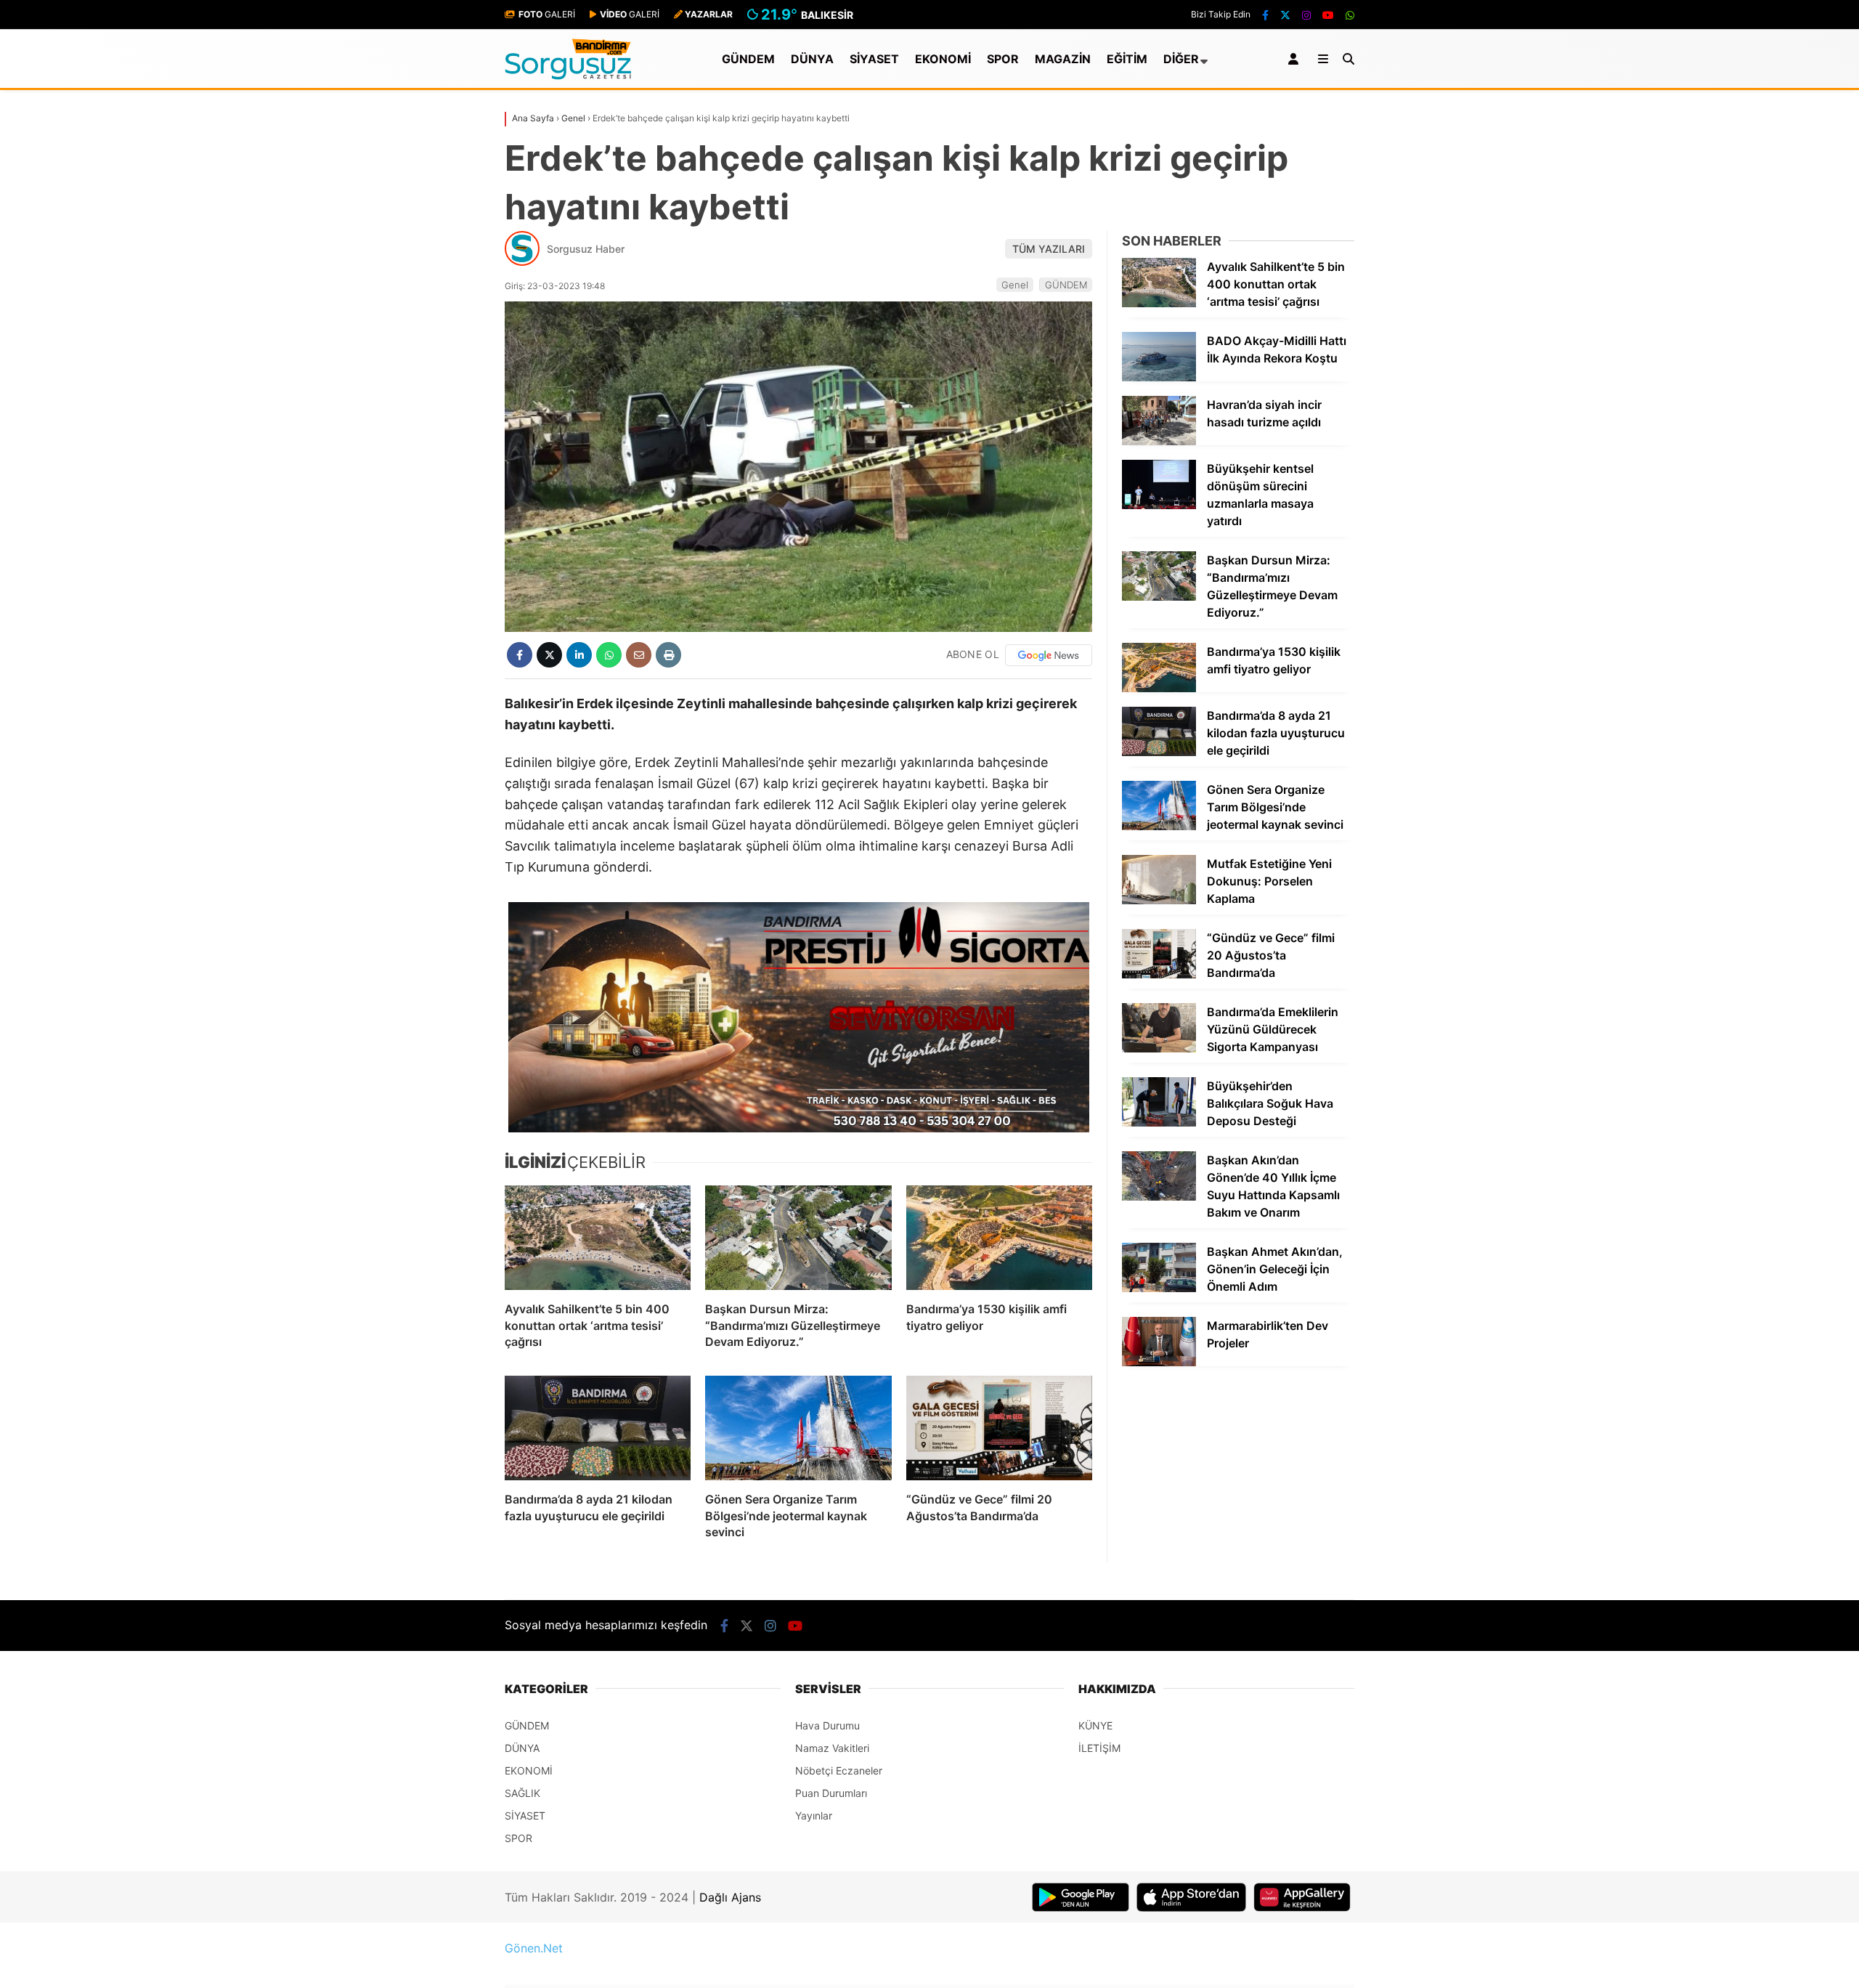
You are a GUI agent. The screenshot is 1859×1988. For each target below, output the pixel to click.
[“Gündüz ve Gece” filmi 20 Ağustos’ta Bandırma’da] (999, 1428)
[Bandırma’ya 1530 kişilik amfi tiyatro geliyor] (999, 1238)
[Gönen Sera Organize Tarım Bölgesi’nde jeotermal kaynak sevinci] (798, 1428)
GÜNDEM (748, 59)
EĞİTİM (1127, 59)
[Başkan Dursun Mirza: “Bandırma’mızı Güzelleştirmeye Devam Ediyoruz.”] (798, 1238)
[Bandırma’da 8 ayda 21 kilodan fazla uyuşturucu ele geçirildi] (598, 1428)
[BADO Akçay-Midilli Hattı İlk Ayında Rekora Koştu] (1159, 377)
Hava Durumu (827, 1725)
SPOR (1003, 59)
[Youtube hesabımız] (1328, 15)
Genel (1015, 285)
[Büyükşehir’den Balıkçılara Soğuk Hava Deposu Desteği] (1159, 1123)
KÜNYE (1095, 1725)
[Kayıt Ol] (1296, 59)
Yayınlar (814, 1815)
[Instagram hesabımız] (1306, 15)
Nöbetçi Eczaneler (839, 1770)
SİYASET (874, 59)
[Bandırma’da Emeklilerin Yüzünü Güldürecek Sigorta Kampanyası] (1159, 1048)
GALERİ (547, 14)
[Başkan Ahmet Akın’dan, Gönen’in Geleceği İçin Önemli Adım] (1159, 1288)
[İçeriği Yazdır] (668, 655)
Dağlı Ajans (730, 1897)
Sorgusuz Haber (586, 249)
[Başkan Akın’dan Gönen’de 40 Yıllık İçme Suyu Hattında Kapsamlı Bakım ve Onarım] (1159, 1197)
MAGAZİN (1063, 59)
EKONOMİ (943, 59)
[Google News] (1049, 655)
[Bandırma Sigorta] (798, 1017)
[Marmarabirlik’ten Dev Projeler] (1159, 1362)
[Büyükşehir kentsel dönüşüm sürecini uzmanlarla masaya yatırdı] (1159, 505)
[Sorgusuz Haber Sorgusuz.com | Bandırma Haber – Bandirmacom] (568, 76)
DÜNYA (812, 59)
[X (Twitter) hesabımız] (1285, 15)
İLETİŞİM (1099, 1748)
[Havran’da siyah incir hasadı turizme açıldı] (1159, 441)
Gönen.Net (534, 1948)
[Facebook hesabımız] (1265, 15)
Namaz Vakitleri (832, 1748)
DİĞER (1181, 59)
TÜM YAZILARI (1049, 249)
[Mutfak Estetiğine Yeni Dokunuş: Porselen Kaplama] (1159, 900)
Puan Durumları (831, 1793)
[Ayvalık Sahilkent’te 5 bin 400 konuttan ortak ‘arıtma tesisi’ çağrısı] (598, 1238)
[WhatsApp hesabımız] (1350, 15)
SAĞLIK (522, 1793)
